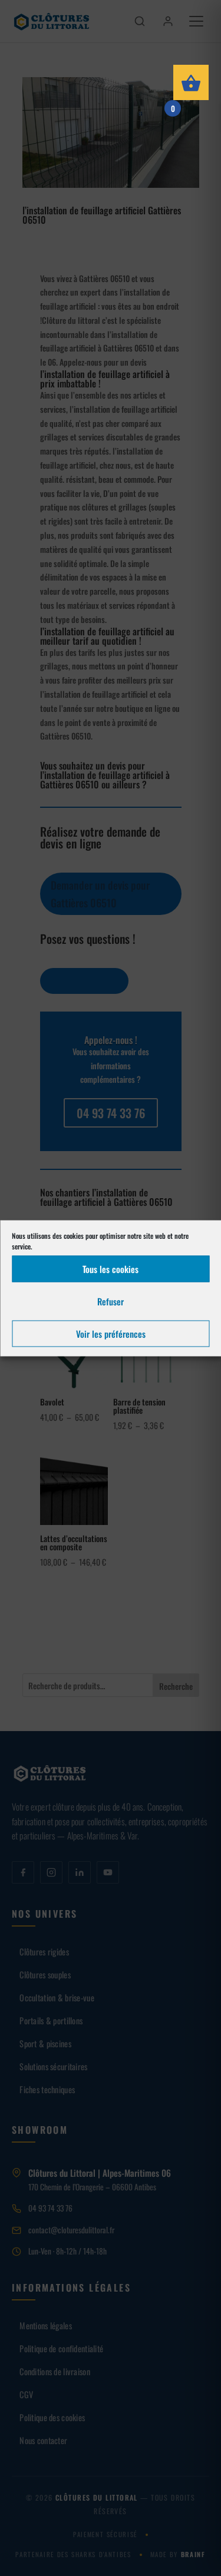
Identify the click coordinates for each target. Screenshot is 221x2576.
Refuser (111, 1301)
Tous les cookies (111, 1269)
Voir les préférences (111, 1334)
